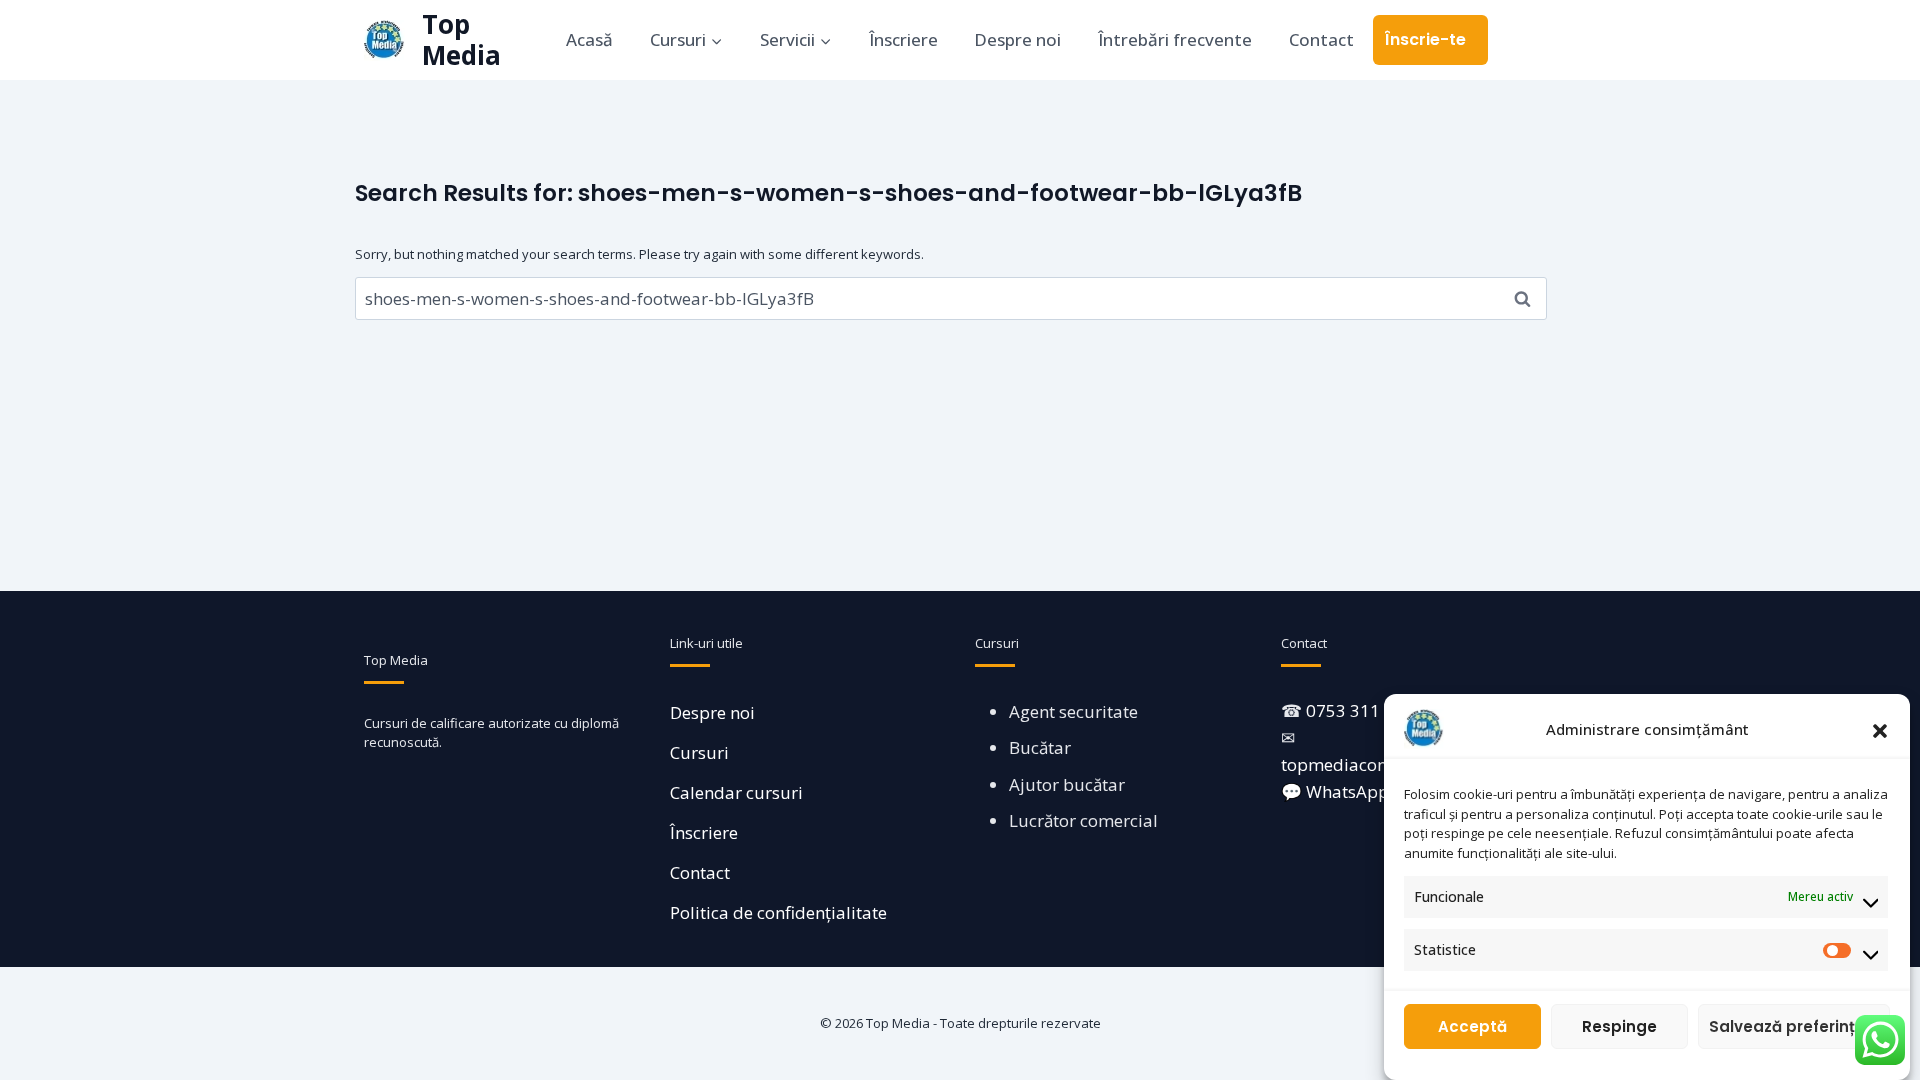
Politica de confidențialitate (778, 912)
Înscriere (903, 39)
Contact (1321, 39)
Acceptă (1472, 1026)
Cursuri (699, 752)
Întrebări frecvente (1175, 39)
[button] (1880, 729)
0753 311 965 (1360, 710)
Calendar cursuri (736, 792)
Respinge (1619, 1026)
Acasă (589, 39)
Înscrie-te (1425, 39)
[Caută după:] (951, 298)
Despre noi (1017, 39)
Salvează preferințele (1794, 1026)
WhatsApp (1347, 791)
